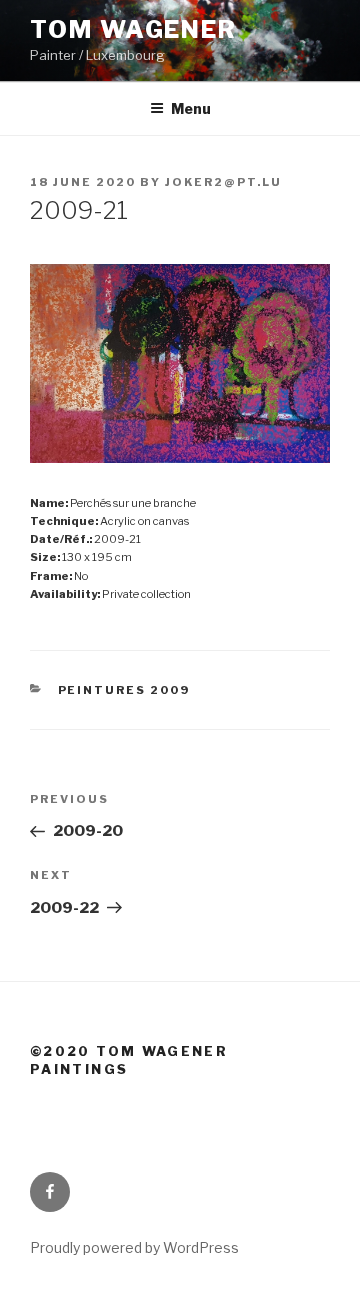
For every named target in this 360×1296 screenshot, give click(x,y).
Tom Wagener (133, 29)
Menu (191, 108)
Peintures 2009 (124, 690)
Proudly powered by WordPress (134, 1247)
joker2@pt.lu (223, 182)
